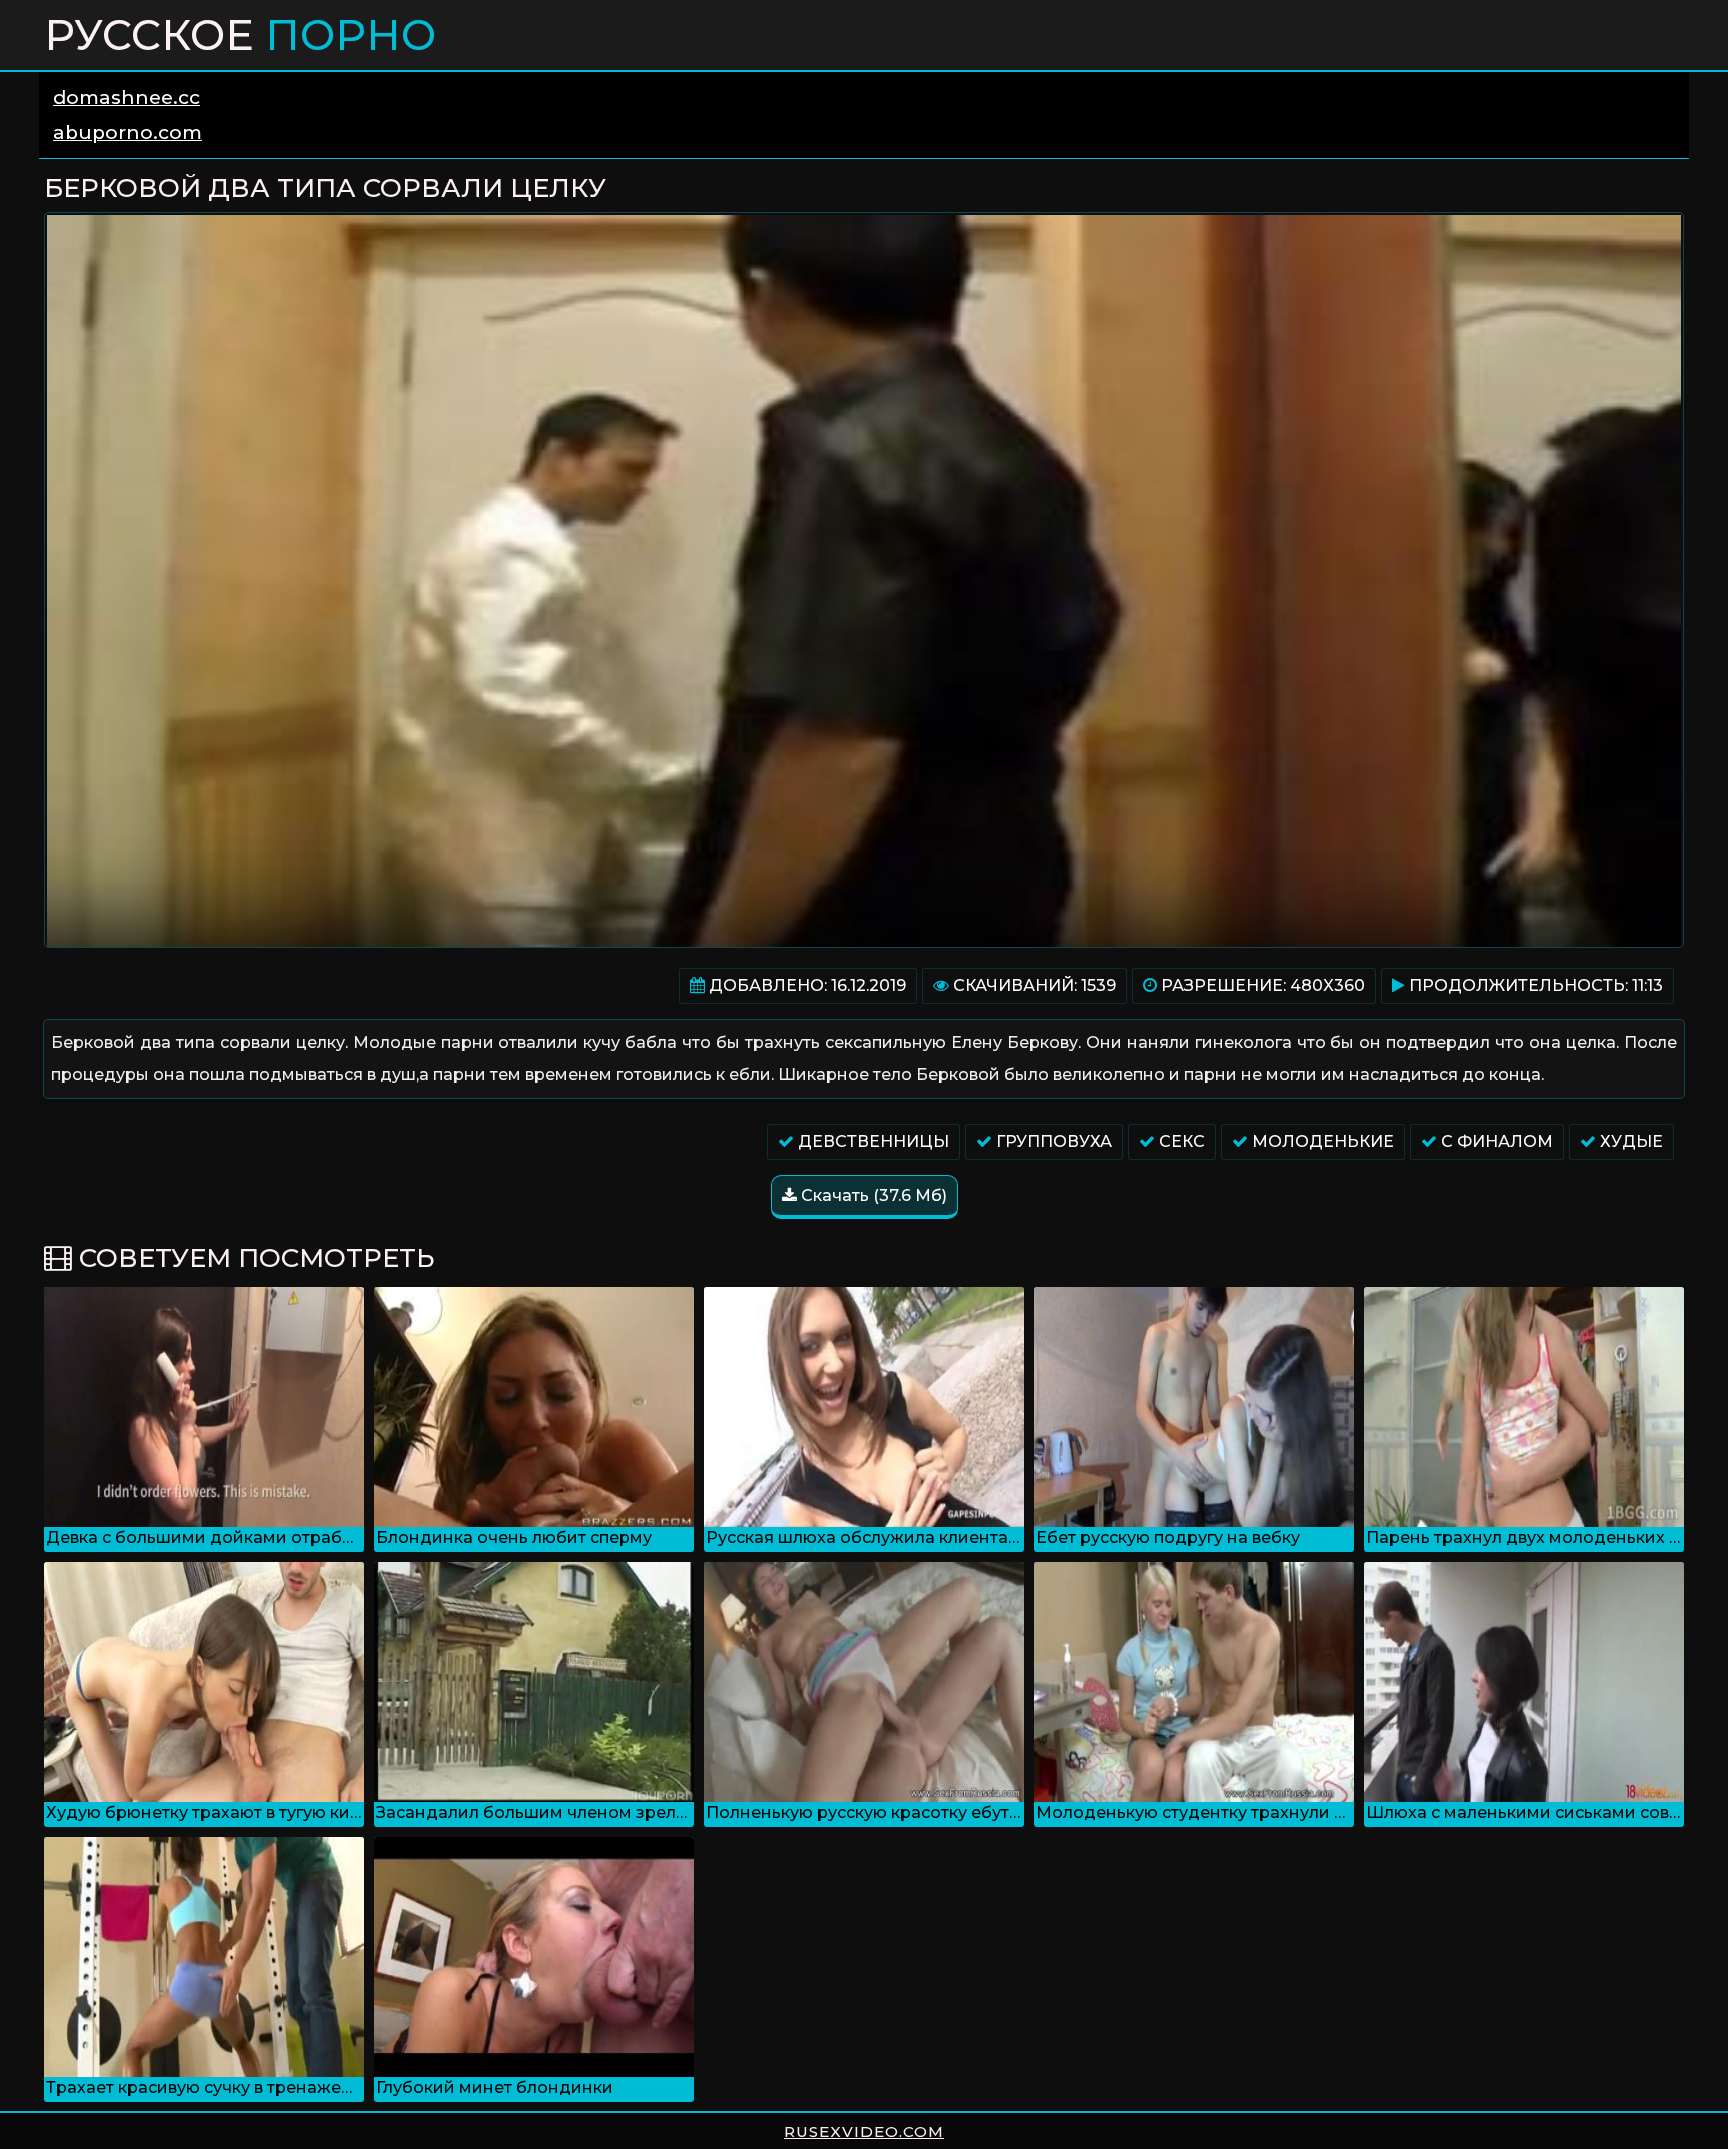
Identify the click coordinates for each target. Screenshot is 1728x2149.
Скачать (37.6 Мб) (872, 1195)
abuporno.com (127, 132)
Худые (1629, 1141)
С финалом (1495, 1141)
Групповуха (1052, 1141)
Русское (240, 35)
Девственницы (871, 1141)
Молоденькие (1321, 1141)
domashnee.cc (126, 97)
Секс (1180, 1141)
